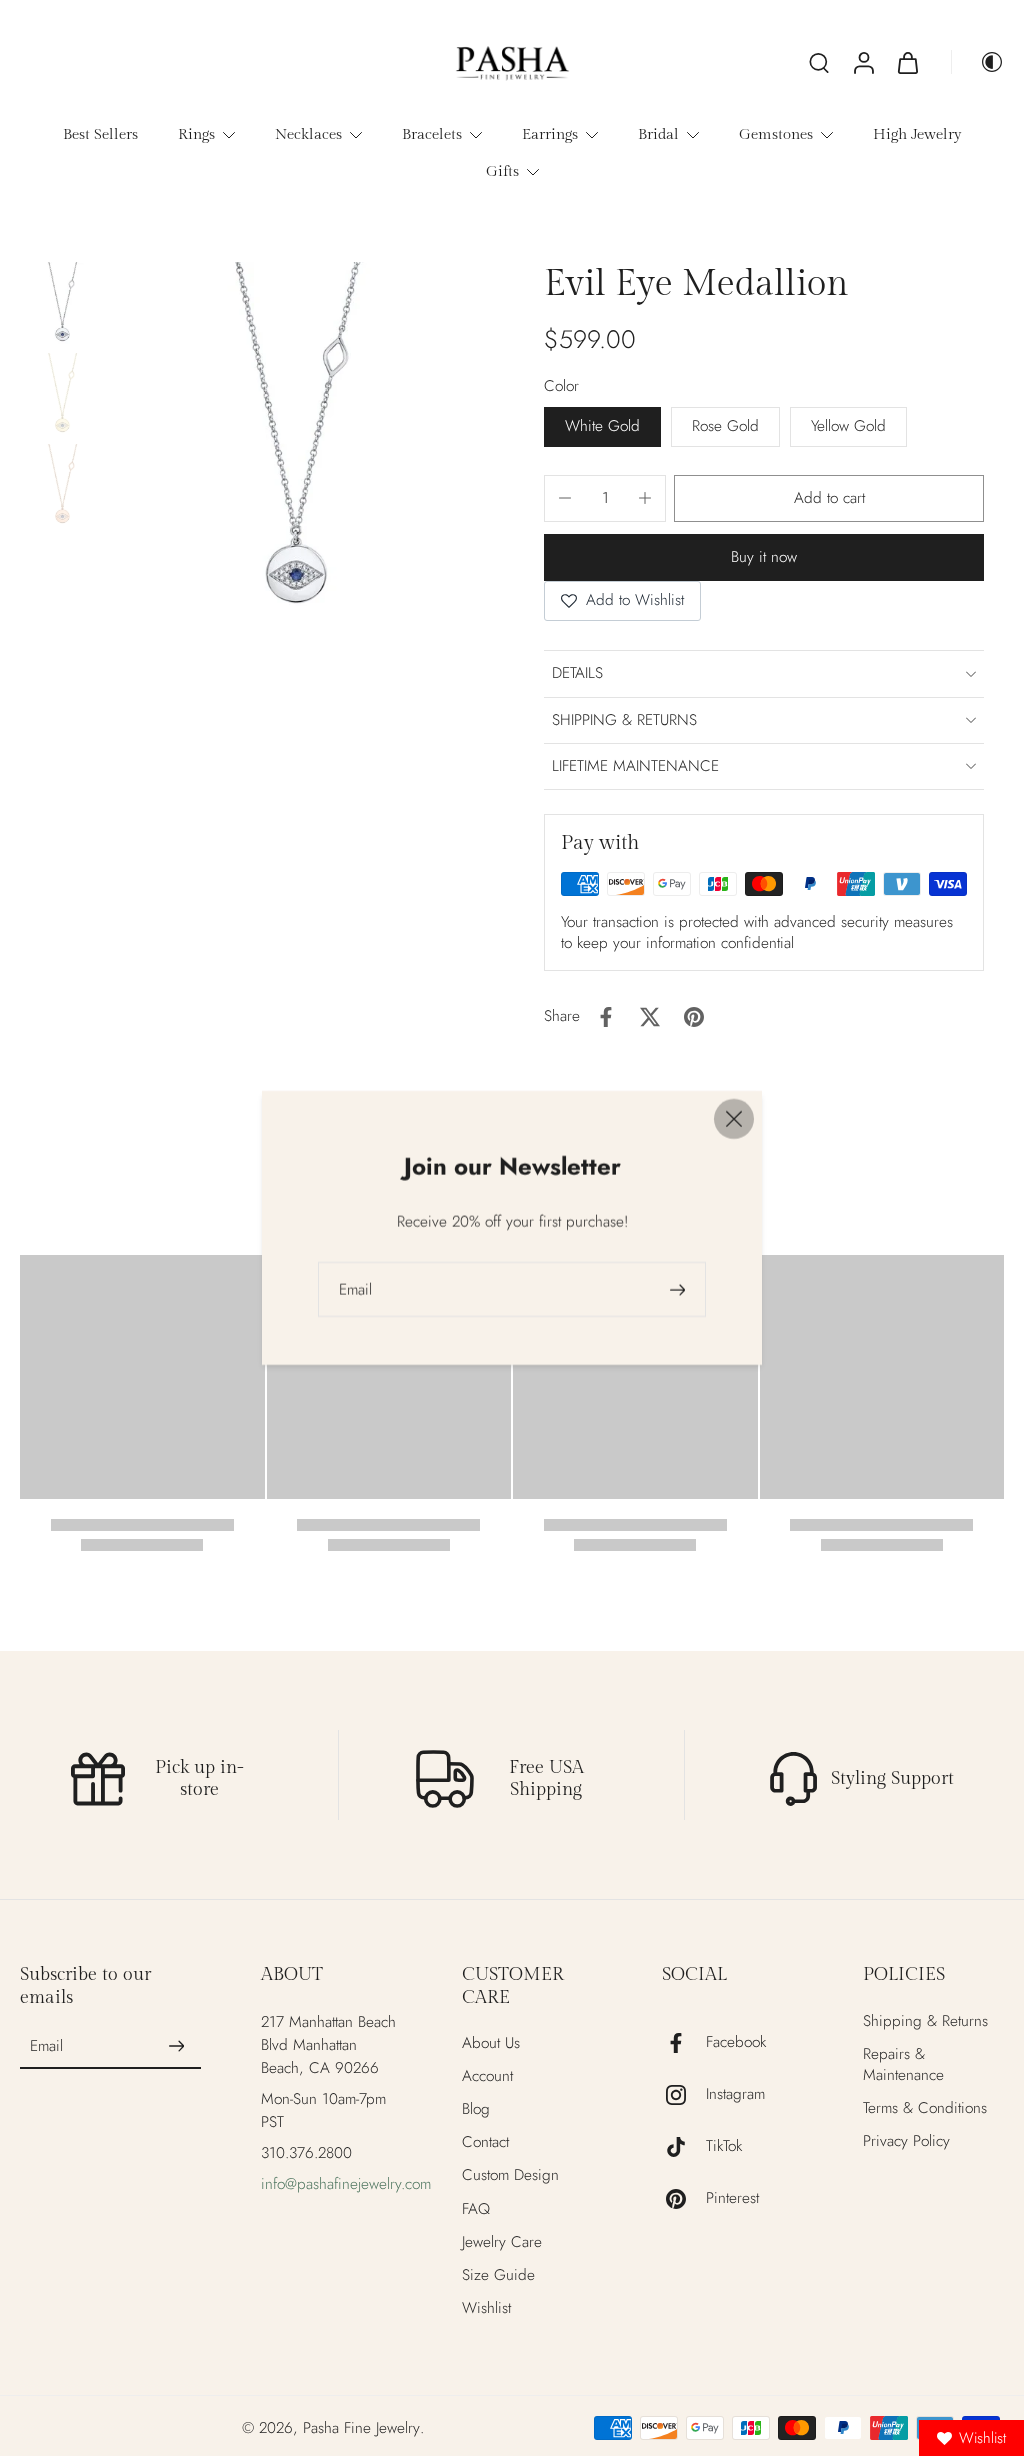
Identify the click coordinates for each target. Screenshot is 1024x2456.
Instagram (735, 2094)
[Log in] (863, 62)
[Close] (734, 1119)
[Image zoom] (296, 445)
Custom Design (510, 2175)
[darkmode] (978, 62)
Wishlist (486, 2308)
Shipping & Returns (925, 2021)
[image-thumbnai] (62, 304)
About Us (491, 2043)
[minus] (565, 498)
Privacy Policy (906, 2141)
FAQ (476, 2209)
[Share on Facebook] (606, 1017)
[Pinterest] (684, 2199)
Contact (485, 2142)
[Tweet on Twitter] (650, 1017)
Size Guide (498, 2275)
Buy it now (764, 557)
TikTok (724, 2146)
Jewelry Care (502, 2242)
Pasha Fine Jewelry (361, 2428)
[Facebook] (684, 2043)
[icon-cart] (907, 62)
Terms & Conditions (925, 2108)
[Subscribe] (177, 2047)
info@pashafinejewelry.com (346, 2184)
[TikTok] (684, 2147)
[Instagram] (684, 2095)
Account (487, 2076)
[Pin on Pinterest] (694, 1017)
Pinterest (732, 2198)
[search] (819, 62)
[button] (829, 498)
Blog (476, 2109)
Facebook (736, 2042)
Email (46, 2046)
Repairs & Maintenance (903, 2065)
